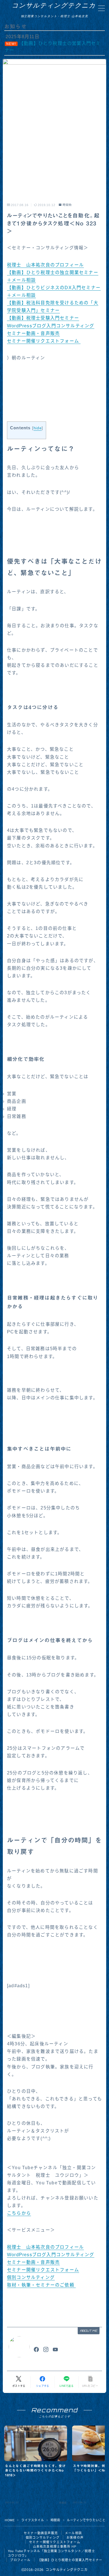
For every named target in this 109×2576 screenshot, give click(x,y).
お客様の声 (75, 2538)
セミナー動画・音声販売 (33, 333)
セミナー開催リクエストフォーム (44, 341)
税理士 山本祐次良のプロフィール (45, 265)
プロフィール (20, 2560)
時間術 (67, 205)
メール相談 (73, 2533)
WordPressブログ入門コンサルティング (51, 326)
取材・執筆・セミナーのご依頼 (41, 2285)
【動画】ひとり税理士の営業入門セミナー (70, 2560)
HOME (10, 2520)
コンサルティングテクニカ (54, 5)
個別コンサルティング (31, 2277)
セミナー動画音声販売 (41, 2533)
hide (38, 428)
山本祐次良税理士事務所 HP (55, 2547)
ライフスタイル (33, 2520)
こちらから (19, 2213)
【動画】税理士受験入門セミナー (43, 318)
